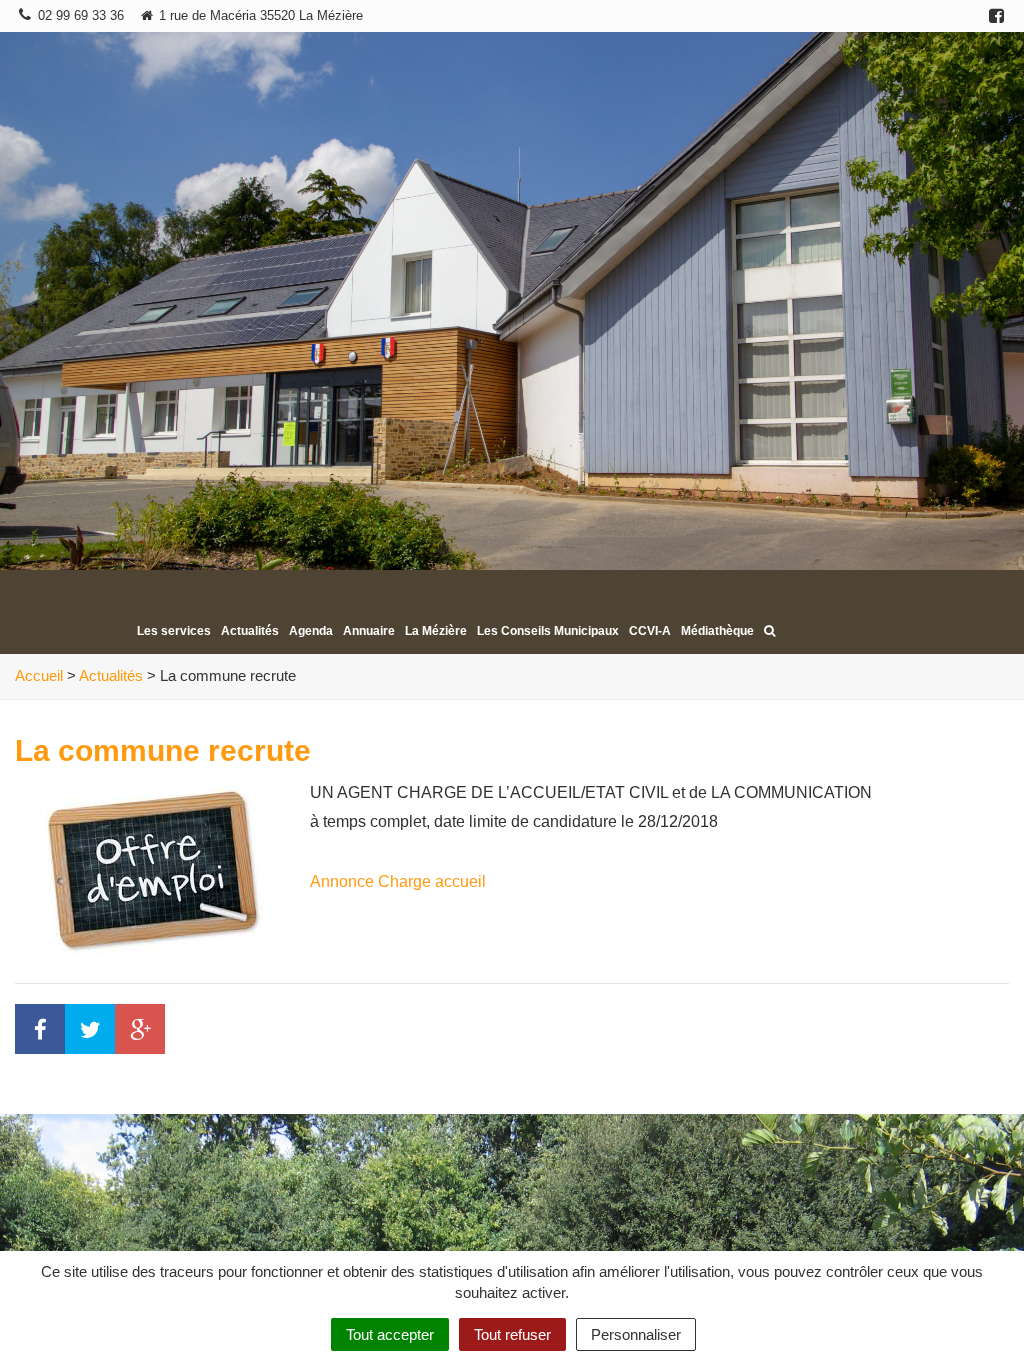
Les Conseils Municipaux (548, 631)
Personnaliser (636, 1334)
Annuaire (369, 631)
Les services (174, 631)
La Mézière (436, 631)
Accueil (39, 675)
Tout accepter (390, 1334)
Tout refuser (512, 1334)
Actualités (250, 631)
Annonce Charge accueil (398, 881)
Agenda (311, 631)
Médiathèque (717, 631)
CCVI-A (650, 631)
